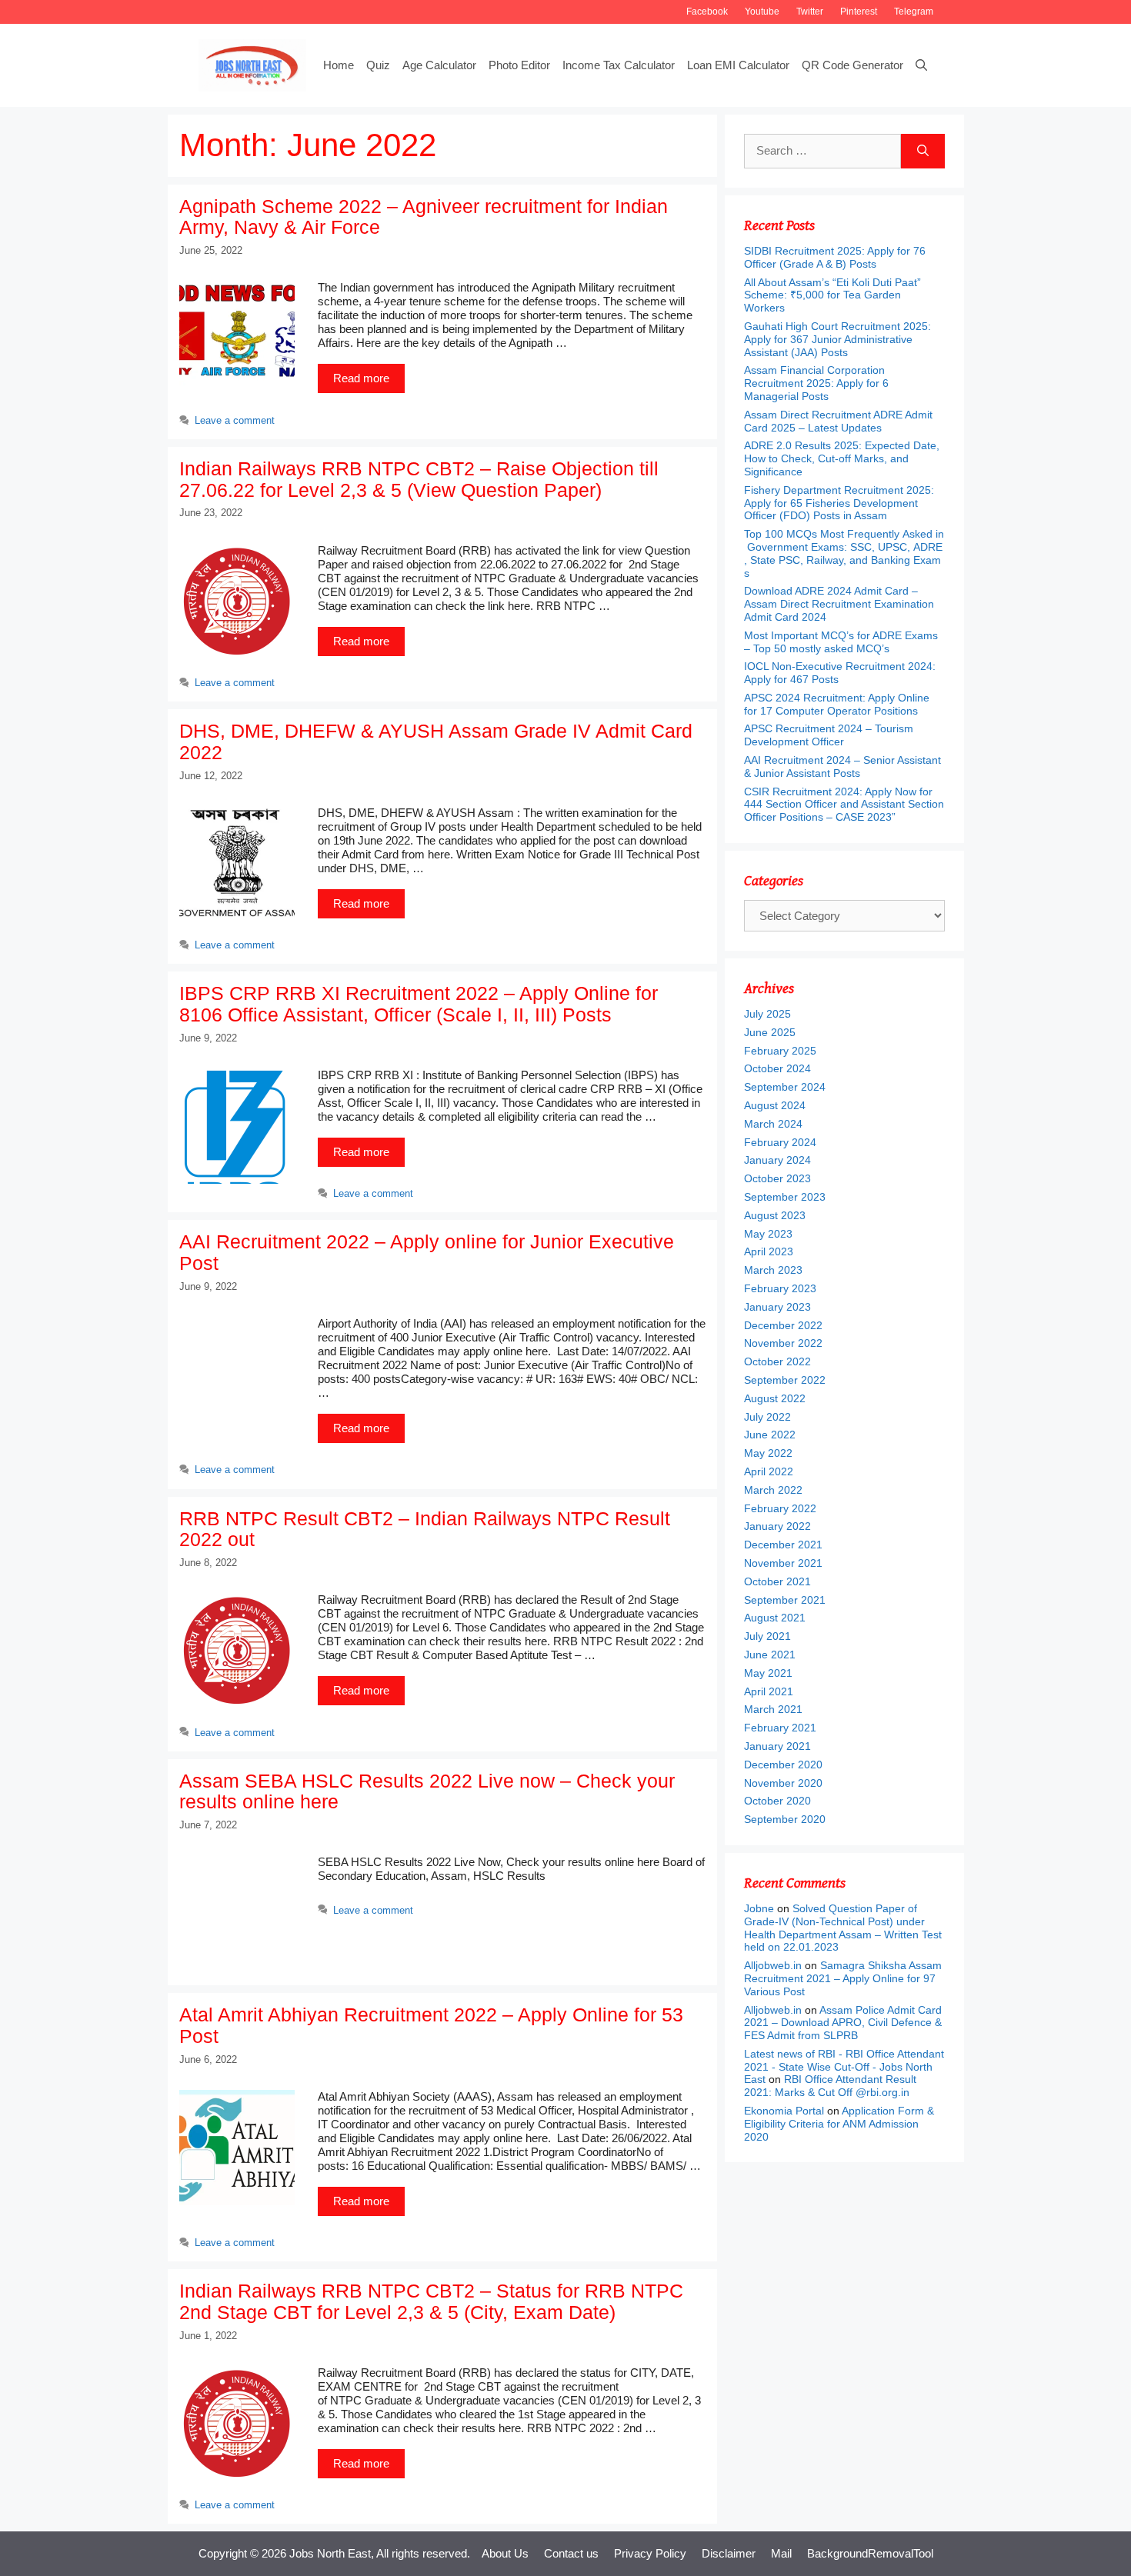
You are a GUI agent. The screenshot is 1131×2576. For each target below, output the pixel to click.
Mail (781, 2553)
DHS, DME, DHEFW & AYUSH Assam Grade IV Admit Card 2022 (436, 741)
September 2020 (785, 1819)
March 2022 (773, 1490)
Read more (361, 378)
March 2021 (773, 1709)
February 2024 (780, 1142)
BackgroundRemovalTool (870, 2553)
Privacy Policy (650, 2553)
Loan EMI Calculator (738, 65)
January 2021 (777, 1746)
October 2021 (777, 1581)
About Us (505, 2553)
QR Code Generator (852, 65)
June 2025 (770, 1032)
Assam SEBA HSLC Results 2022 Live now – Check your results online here (427, 1791)
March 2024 (773, 1124)
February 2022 (780, 1508)
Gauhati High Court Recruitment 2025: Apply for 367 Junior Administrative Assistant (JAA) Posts (837, 339)
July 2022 (767, 1417)
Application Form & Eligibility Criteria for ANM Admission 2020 (839, 2124)
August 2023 (775, 1215)
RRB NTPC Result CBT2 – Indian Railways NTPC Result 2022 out (425, 1529)
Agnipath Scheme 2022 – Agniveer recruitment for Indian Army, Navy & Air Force (424, 217)
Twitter (810, 12)
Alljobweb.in (773, 1965)
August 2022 (775, 1398)
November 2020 (783, 1783)
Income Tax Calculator (619, 65)
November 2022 (783, 1343)
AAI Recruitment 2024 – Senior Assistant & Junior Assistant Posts (842, 766)
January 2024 (777, 1160)
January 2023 (777, 1307)
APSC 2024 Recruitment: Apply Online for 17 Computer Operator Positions (837, 704)
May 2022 (768, 1453)
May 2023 (768, 1234)
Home (339, 65)
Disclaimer (729, 2553)
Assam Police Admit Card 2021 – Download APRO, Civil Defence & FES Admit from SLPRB (843, 2023)
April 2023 (769, 1251)
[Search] (923, 151)
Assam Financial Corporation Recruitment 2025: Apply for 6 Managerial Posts (816, 383)
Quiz (378, 65)
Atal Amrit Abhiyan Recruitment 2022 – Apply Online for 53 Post (431, 2025)
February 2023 (780, 1288)
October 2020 (777, 1801)
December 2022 (783, 1325)
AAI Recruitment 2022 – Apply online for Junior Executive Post (427, 1252)
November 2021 (783, 1563)
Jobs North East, (332, 2553)
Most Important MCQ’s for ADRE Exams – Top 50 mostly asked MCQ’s (841, 642)
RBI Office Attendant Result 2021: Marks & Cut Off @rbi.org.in (830, 2086)
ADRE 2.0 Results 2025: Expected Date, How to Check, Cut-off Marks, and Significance (842, 458)
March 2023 (773, 1270)
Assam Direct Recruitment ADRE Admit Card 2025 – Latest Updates (838, 421)
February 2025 (780, 1051)
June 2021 (770, 1655)
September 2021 (785, 1600)
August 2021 (775, 1618)
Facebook (707, 12)
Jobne (759, 1908)
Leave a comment (235, 420)
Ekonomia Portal (784, 2111)
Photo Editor (519, 65)
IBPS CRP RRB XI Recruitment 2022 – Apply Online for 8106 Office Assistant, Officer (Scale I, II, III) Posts (419, 1004)
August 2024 (775, 1105)
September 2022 (785, 1380)
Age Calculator (439, 65)
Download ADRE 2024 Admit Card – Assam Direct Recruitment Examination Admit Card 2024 (839, 604)
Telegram (914, 12)
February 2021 (780, 1728)
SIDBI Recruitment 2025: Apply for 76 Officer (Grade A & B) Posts (835, 257)
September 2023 (785, 1197)
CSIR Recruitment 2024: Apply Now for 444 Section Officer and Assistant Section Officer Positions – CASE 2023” (844, 805)
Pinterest (859, 12)
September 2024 (785, 1087)
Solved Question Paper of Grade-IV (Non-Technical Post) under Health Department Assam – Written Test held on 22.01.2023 (843, 1928)
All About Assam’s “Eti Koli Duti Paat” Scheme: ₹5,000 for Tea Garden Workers (832, 295)
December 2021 (783, 1545)
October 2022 (777, 1361)
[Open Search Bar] (921, 65)
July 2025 (767, 1014)
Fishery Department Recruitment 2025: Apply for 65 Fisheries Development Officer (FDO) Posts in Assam (839, 503)
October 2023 (777, 1178)
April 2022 (769, 1471)
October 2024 (777, 1068)
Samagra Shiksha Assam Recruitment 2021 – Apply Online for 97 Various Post (843, 1978)
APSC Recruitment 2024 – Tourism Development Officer (829, 735)
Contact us (571, 2553)
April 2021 (769, 1691)
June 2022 (770, 1435)
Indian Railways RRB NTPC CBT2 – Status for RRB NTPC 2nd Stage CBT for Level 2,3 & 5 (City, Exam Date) (431, 2301)
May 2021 (768, 1673)
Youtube (762, 12)
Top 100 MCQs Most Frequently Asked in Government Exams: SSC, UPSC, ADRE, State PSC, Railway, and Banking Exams (844, 553)
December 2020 (783, 1765)
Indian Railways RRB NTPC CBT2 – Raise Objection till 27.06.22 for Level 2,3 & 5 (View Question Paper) (419, 479)
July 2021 (767, 1636)
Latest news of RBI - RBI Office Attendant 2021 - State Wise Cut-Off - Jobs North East (844, 2067)
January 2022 (777, 1526)
